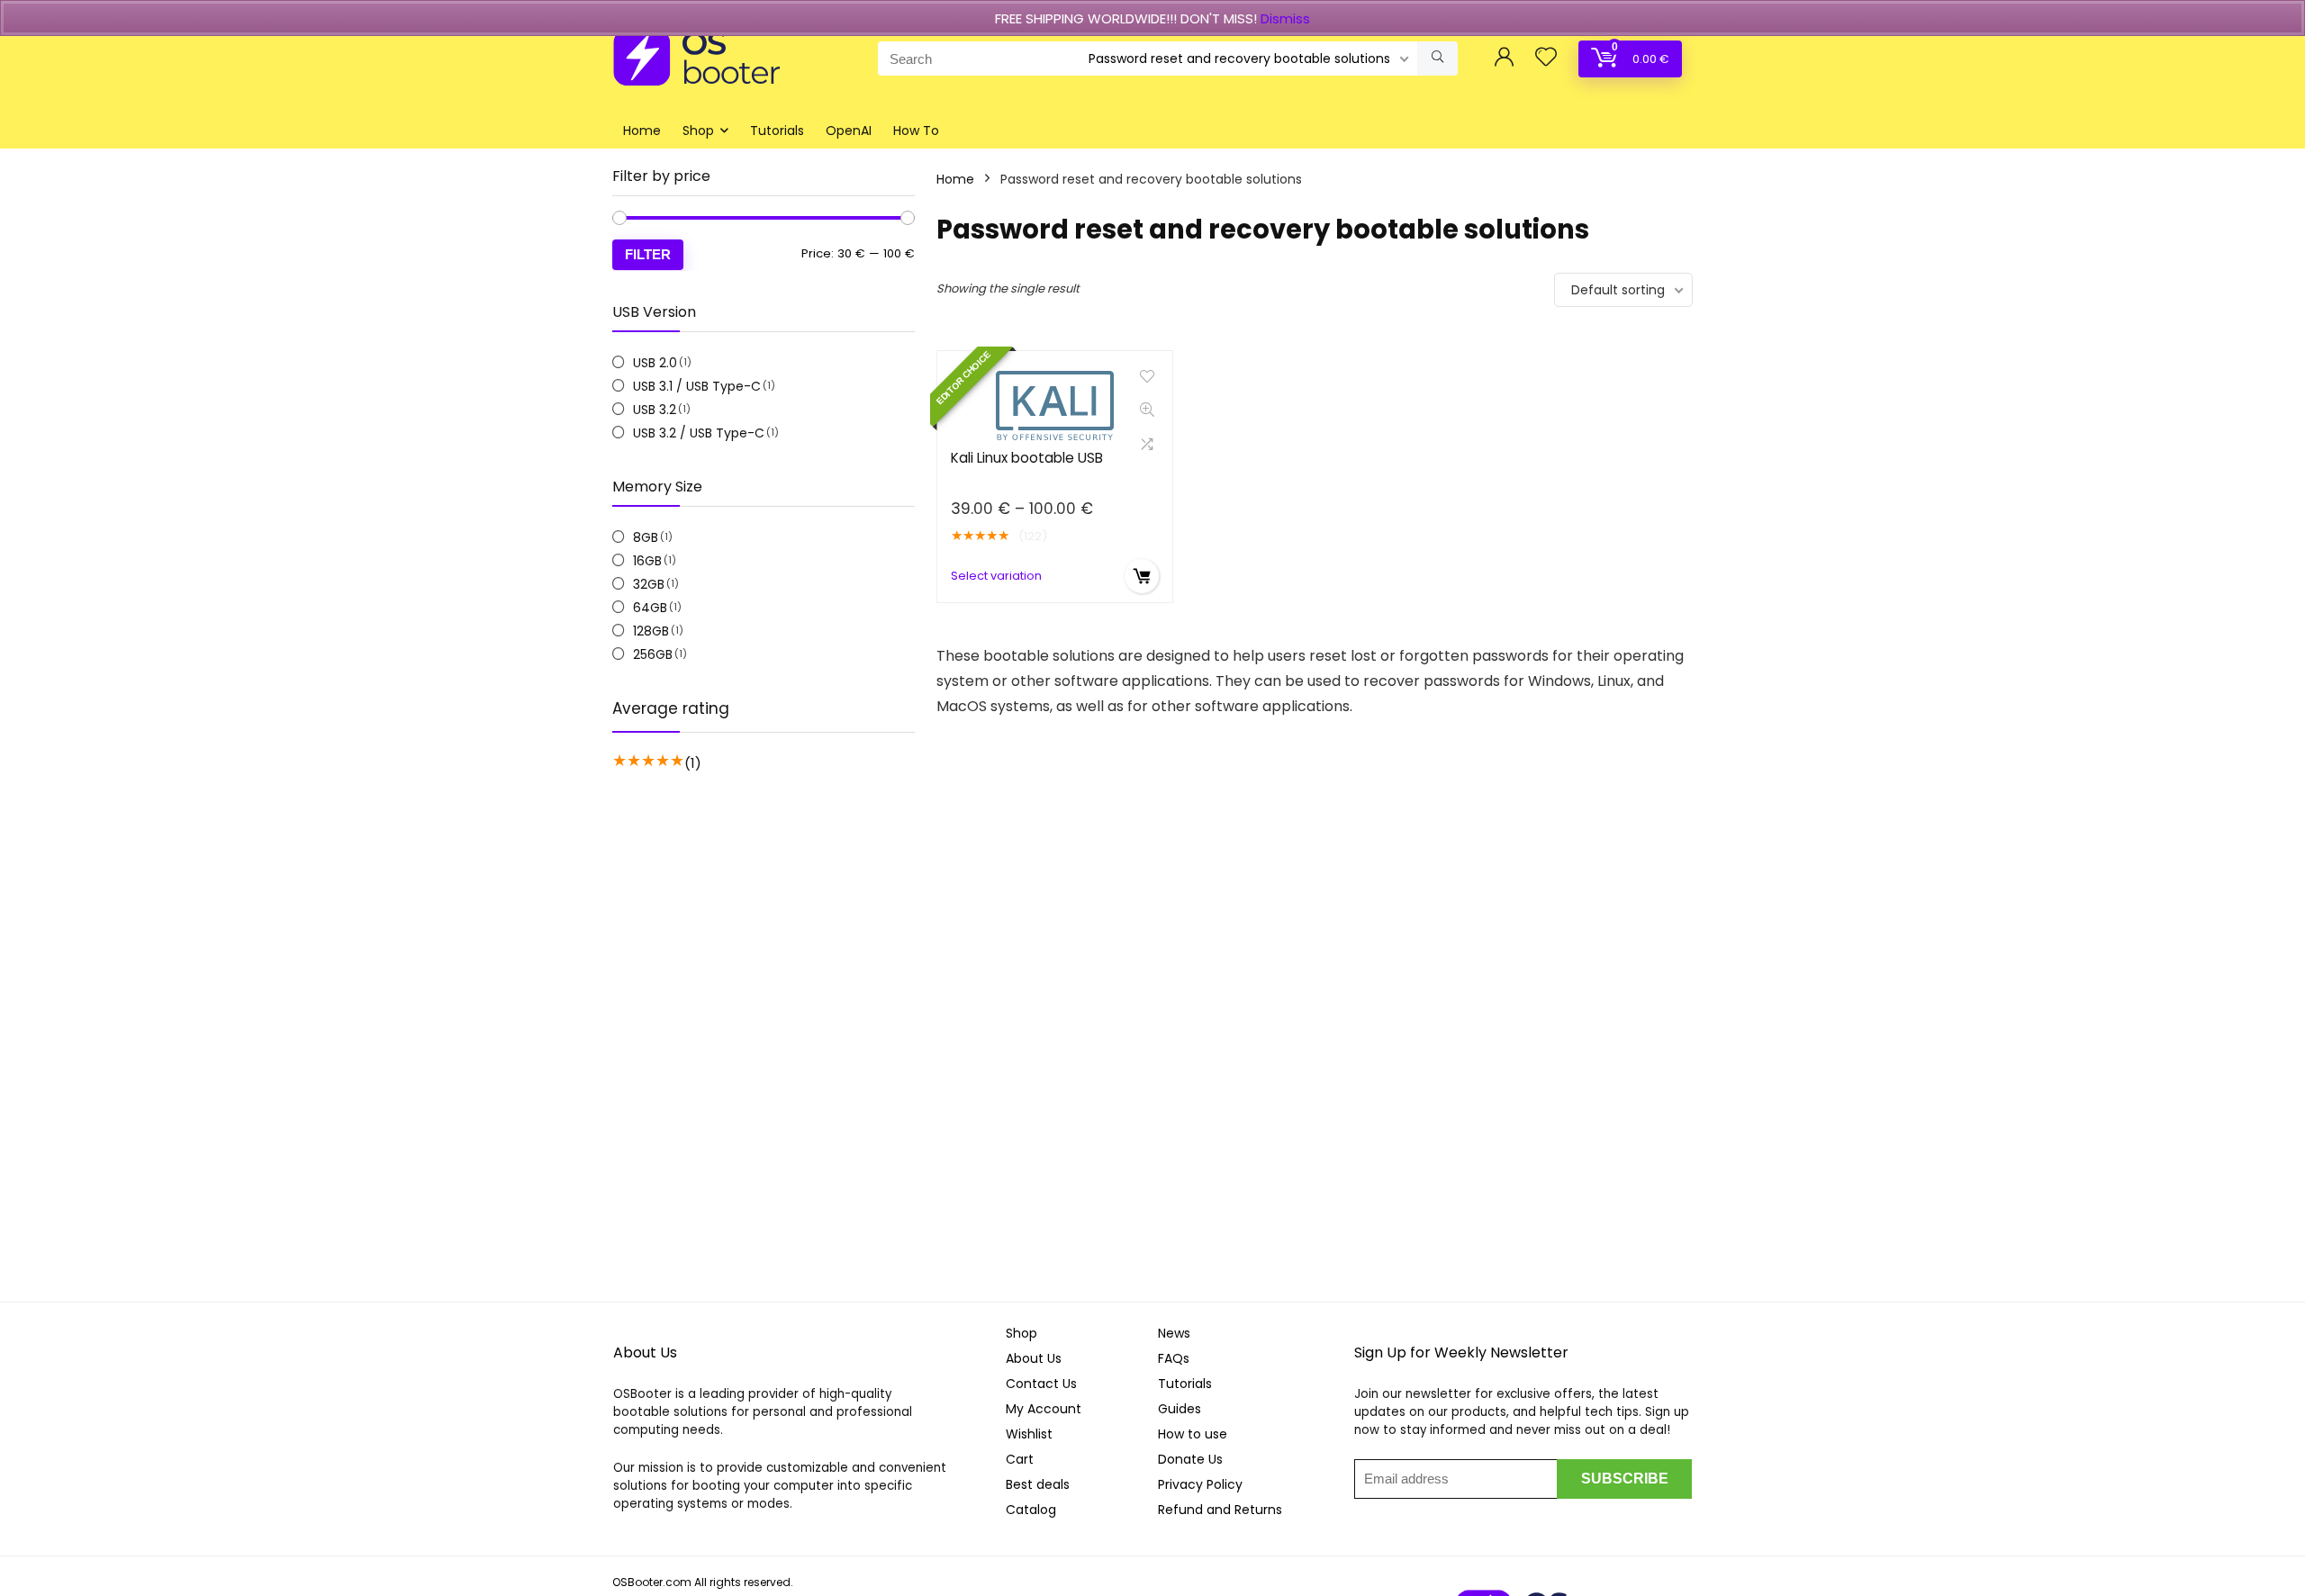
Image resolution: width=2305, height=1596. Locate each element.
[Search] (1437, 59)
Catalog (1031, 1510)
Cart (1020, 1459)
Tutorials (777, 131)
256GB (653, 654)
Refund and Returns (1220, 1510)
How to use (1193, 1434)
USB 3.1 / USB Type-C (697, 386)
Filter (648, 254)
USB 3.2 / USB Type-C (699, 433)
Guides (1180, 1409)
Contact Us (1041, 1384)
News (1174, 1333)
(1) (693, 763)
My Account (1044, 1409)
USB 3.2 (655, 410)
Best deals (1038, 1484)
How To (916, 131)
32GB (649, 584)
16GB (647, 561)
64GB (650, 608)
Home (642, 131)
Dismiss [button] (1285, 18)
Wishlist (1029, 1434)
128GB (651, 631)
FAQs (1174, 1358)
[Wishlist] (1546, 58)
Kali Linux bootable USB (1027, 458)
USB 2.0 (655, 363)
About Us (1034, 1358)
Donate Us (1190, 1459)
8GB (646, 537)
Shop (698, 131)
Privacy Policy (1200, 1484)
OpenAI (849, 131)
